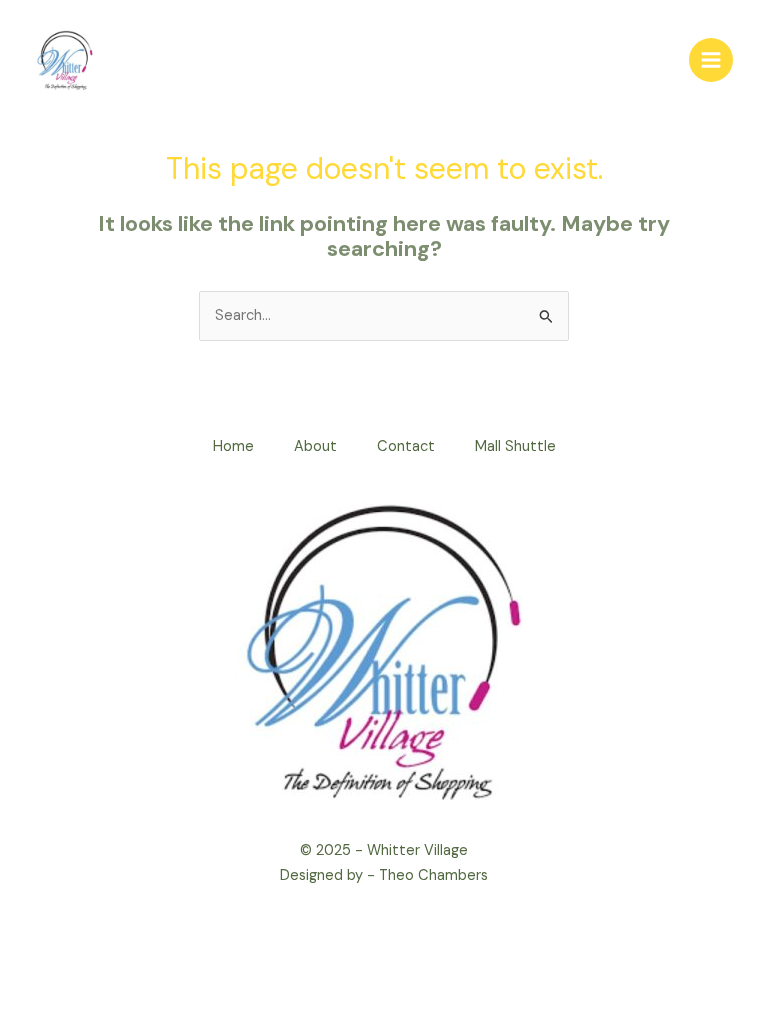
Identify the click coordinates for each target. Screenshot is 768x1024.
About (315, 446)
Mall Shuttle (515, 446)
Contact (406, 446)
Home (233, 446)
